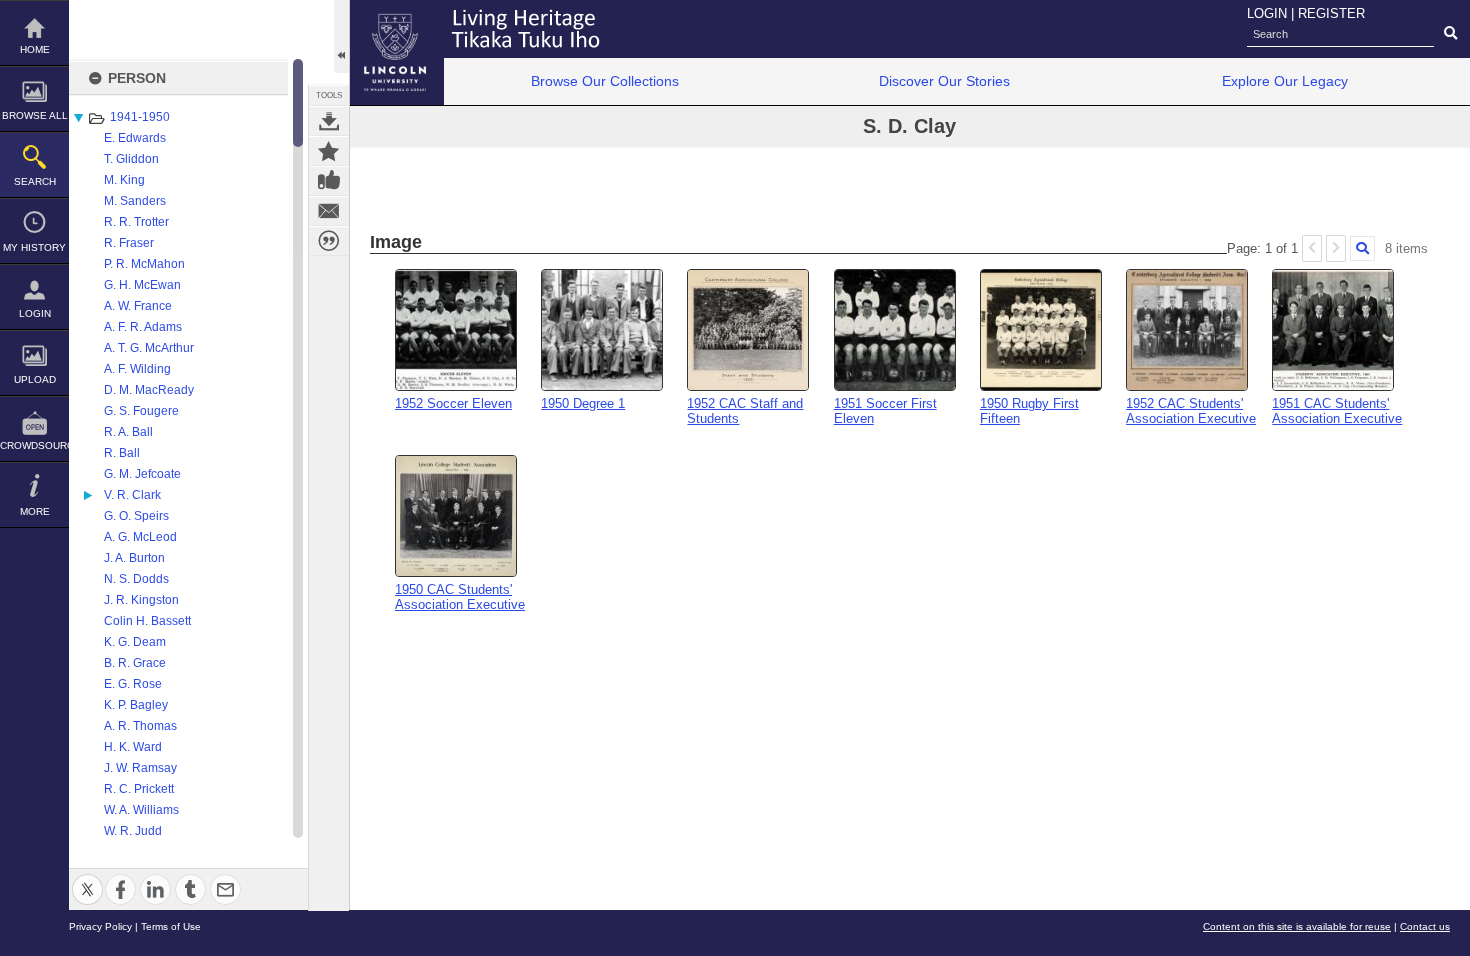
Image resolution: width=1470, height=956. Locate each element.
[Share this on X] (87, 877)
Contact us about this (329, 211)
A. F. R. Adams (143, 327)
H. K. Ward (133, 747)
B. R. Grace (135, 663)
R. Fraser (129, 243)
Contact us (1425, 926)
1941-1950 (140, 117)
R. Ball (122, 453)
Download (329, 121)
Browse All (35, 115)
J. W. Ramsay (140, 768)
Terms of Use (171, 926)
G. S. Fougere (141, 411)
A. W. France (138, 306)
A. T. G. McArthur (149, 348)
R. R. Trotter (136, 222)
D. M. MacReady (149, 390)
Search (35, 181)
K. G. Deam (135, 642)
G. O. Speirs (136, 516)
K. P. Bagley (136, 705)
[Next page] (1336, 248)
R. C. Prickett (139, 789)
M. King (124, 180)
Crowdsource (34, 445)
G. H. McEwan (142, 285)
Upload (35, 379)
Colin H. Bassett (147, 621)
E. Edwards (135, 138)
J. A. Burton (134, 558)
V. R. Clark (132, 495)
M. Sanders (135, 201)
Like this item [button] (329, 181)
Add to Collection (329, 151)
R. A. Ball (128, 432)
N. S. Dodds (136, 579)
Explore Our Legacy (1285, 81)
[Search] (1362, 248)
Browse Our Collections (605, 81)
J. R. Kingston (141, 600)
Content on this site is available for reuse (1297, 926)
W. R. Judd (133, 831)
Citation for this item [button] (329, 241)
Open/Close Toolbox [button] (341, 36)
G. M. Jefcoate (142, 474)
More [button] (35, 511)
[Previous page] (1312, 248)
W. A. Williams (141, 810)
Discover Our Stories (944, 81)
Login (35, 313)
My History (34, 247)
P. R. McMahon (144, 264)
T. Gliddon (131, 159)
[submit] (1450, 34)
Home (35, 49)
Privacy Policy (100, 926)
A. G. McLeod (140, 537)
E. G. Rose (133, 684)
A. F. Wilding (137, 369)
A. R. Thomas (140, 726)
